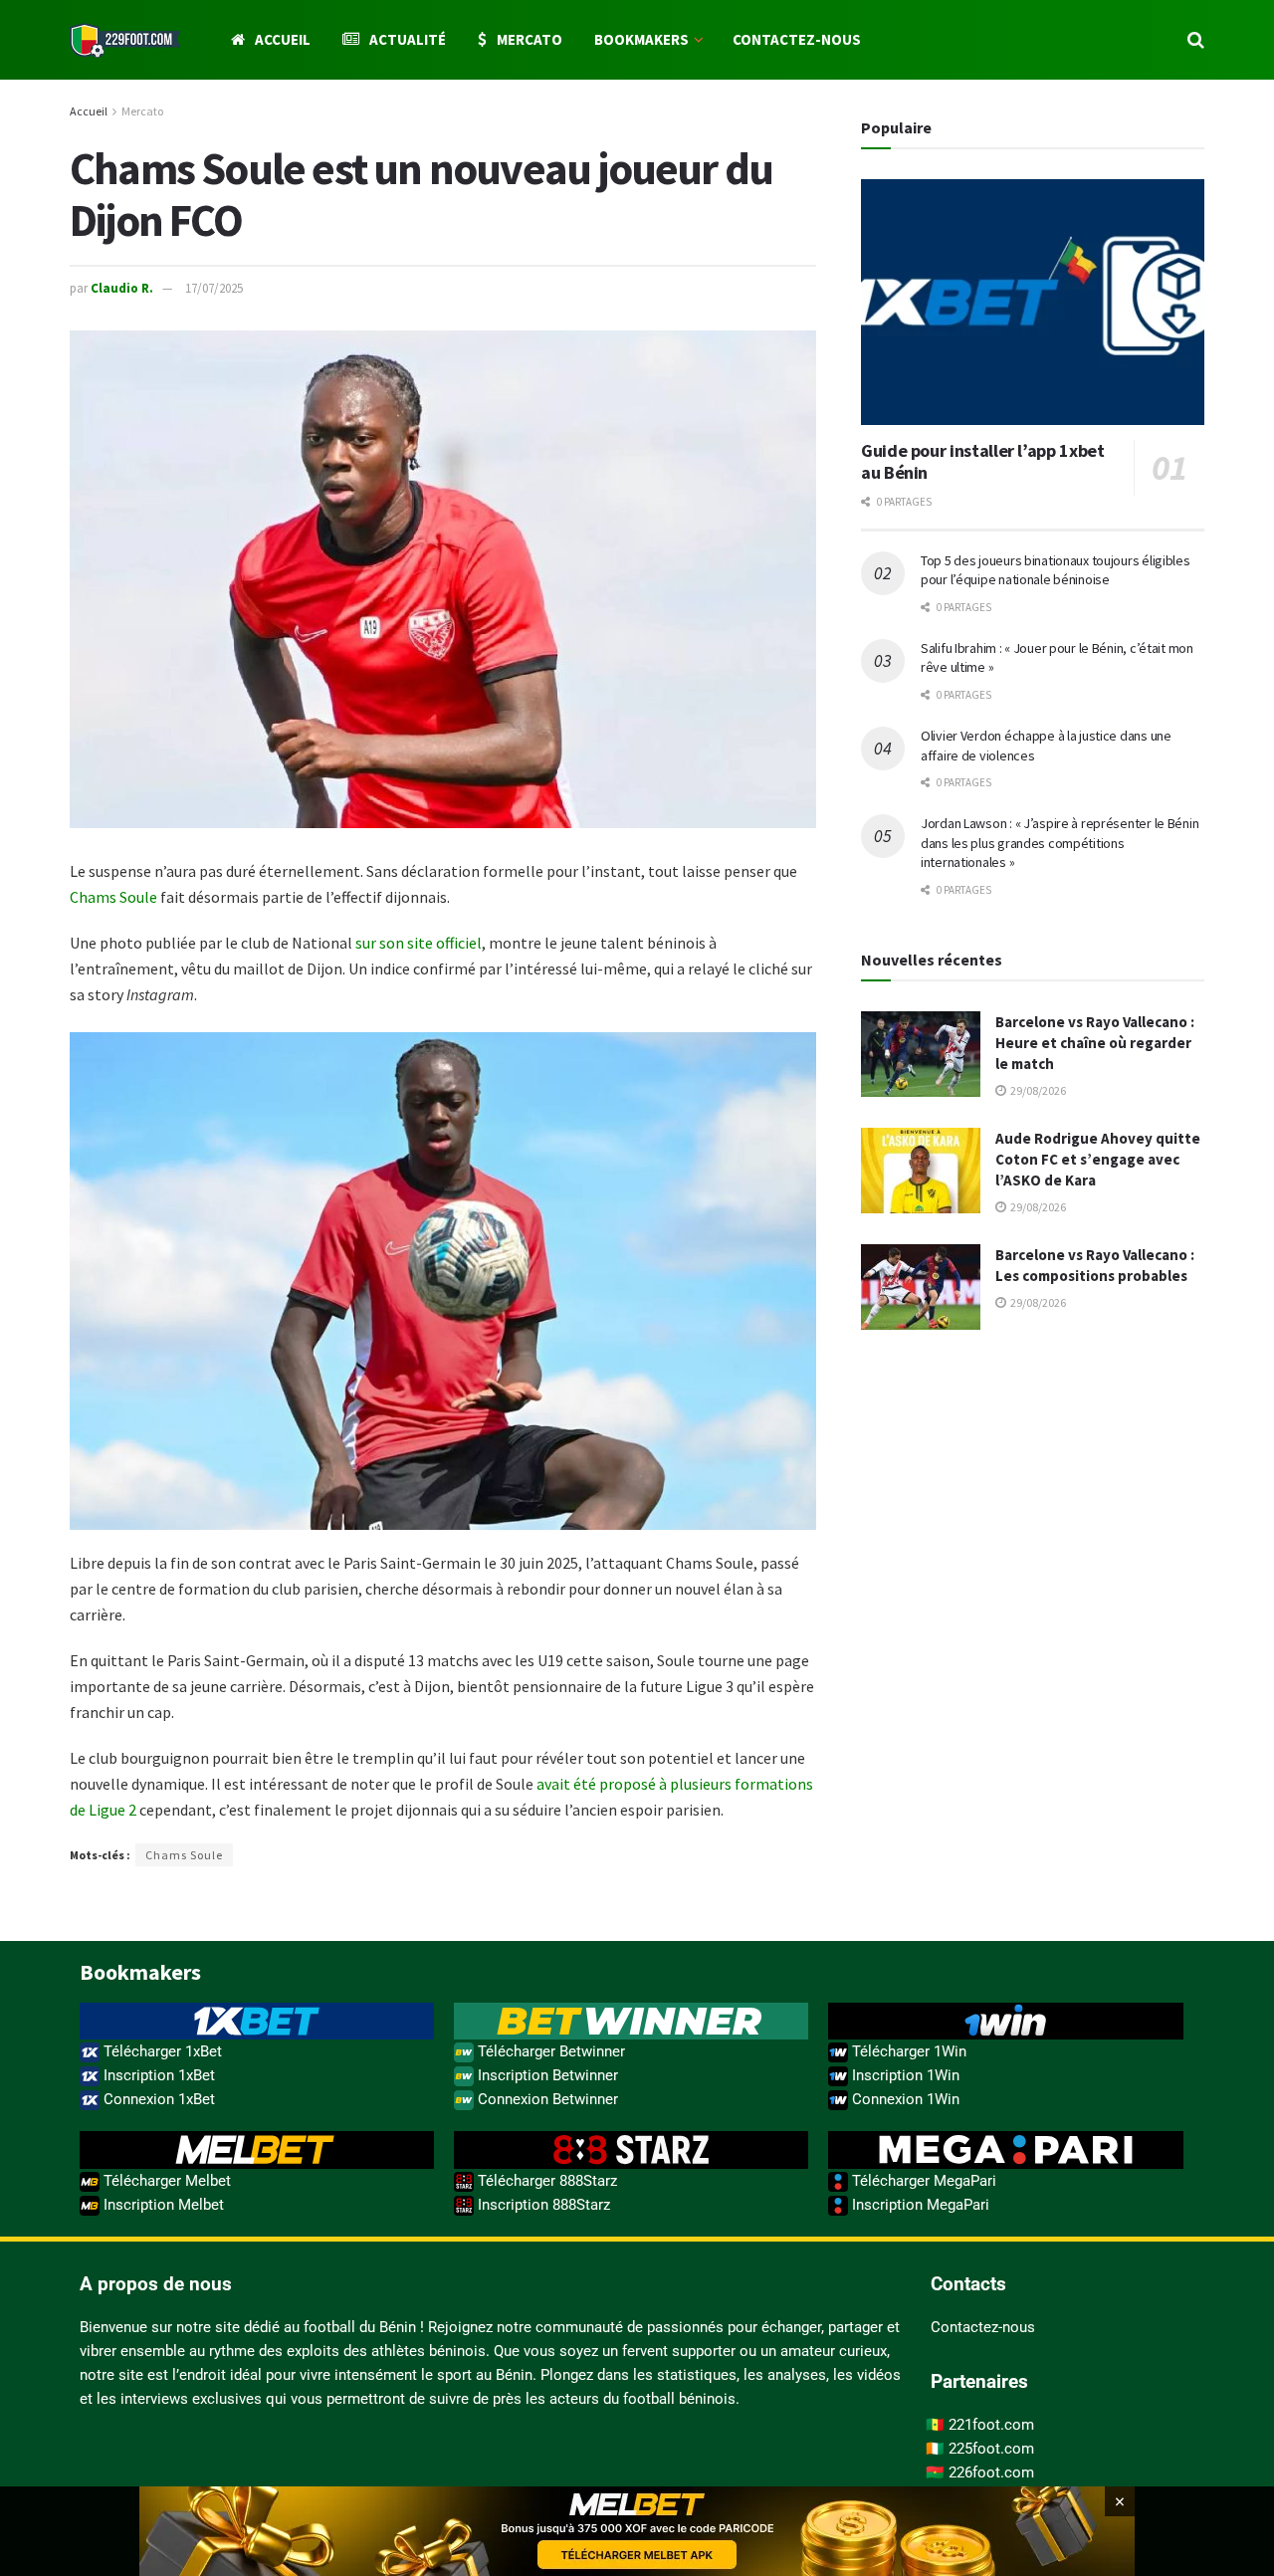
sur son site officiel (419, 943)
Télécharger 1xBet (161, 2051)
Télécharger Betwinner (549, 2051)
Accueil (283, 39)
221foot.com (991, 2425)
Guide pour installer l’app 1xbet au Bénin (982, 462)
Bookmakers (641, 39)
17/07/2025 (214, 288)
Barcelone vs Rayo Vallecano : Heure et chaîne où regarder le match (1095, 1043)
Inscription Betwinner (546, 2075)
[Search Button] (1196, 40)
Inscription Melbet (162, 2205)
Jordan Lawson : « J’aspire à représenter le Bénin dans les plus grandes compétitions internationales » (1060, 843)
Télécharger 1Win (907, 2051)
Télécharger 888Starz (545, 2181)
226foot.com (991, 2472)
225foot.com (991, 2449)
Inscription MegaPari (919, 2205)
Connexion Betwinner (546, 2099)
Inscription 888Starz (542, 2205)
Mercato (530, 39)
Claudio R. (122, 288)
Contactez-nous (797, 39)
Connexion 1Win (904, 2099)
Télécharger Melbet (165, 2181)
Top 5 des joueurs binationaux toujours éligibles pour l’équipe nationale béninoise (1056, 570)
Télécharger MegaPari (922, 2181)
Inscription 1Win (904, 2075)
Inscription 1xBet (157, 2075)
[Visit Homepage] (125, 40)
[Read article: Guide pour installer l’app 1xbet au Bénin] (1033, 302)
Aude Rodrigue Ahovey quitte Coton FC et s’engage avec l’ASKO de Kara (1098, 1159)
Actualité (408, 39)
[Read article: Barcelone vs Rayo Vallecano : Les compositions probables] (921, 1287)
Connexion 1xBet (157, 2099)
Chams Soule (113, 897)
